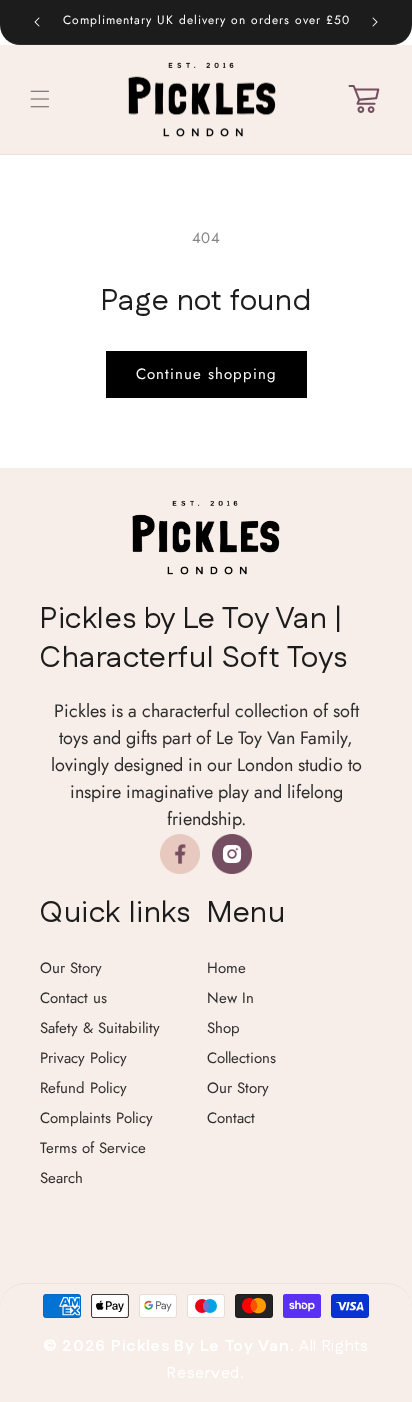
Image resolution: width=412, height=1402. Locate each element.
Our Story (71, 968)
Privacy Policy (83, 1058)
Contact (231, 1118)
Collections (241, 1058)
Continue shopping (206, 374)
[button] (40, 99)
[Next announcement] (375, 22)
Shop (223, 1028)
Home (226, 968)
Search (61, 1178)
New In (230, 998)
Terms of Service (93, 1148)
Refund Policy (83, 1088)
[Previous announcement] (37, 22)
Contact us (73, 998)
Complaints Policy (96, 1118)
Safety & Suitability (100, 1028)
